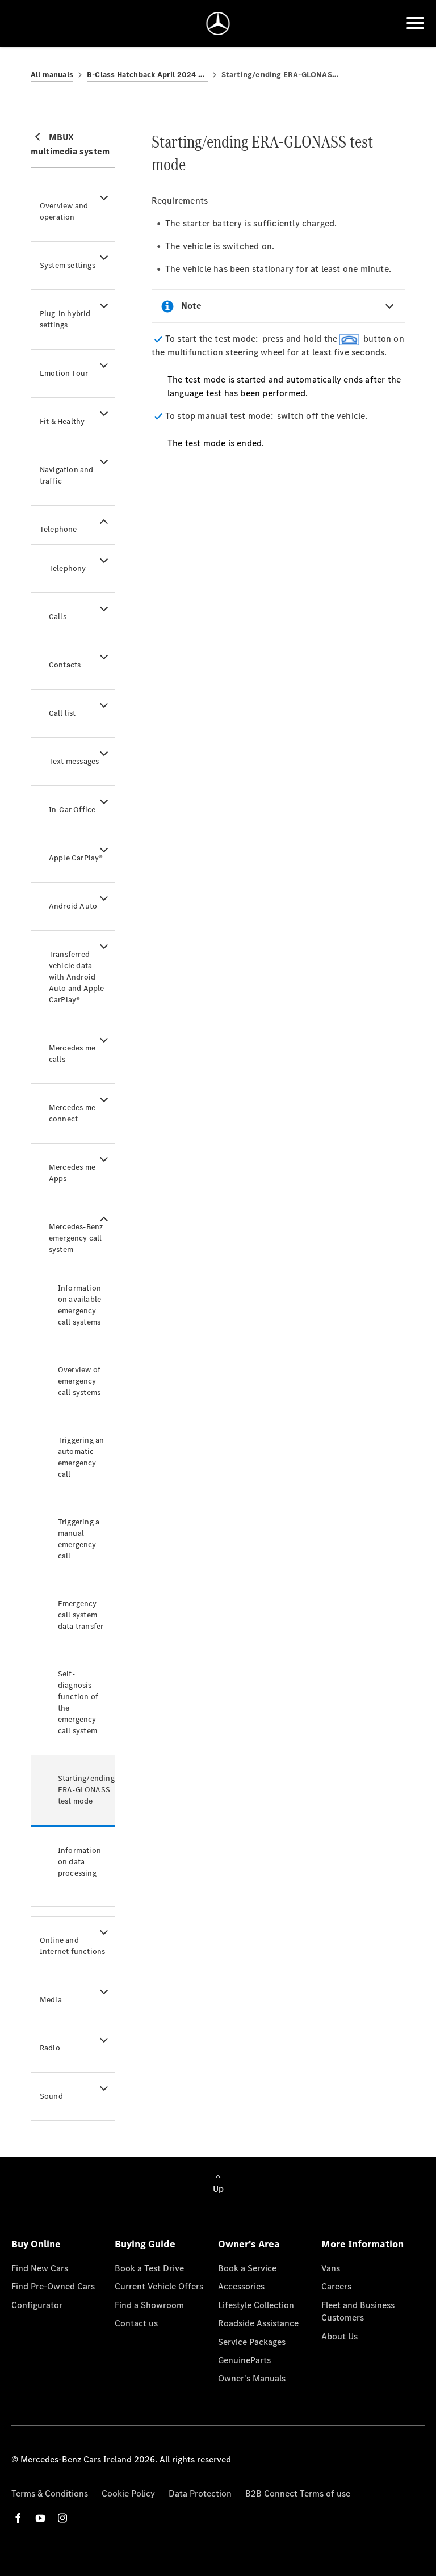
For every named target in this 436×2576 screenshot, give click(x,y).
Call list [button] (62, 713)
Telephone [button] (58, 529)
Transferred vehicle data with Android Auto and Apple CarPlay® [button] (77, 977)
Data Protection (200, 2493)
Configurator (37, 2305)
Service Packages (252, 2342)
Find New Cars (40, 2268)
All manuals (52, 75)
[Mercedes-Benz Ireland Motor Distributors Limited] (218, 24)
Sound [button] (51, 2096)
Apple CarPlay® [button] (76, 858)
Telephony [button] (68, 568)
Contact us (136, 2323)
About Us (339, 2336)
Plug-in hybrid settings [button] (65, 319)
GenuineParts (244, 2360)
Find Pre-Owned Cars (53, 2286)
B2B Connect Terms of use (298, 2493)
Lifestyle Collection (256, 2305)
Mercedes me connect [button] (72, 1113)
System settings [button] (68, 265)
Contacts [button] (65, 665)
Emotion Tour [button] (64, 373)
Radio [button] (50, 2048)
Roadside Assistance (258, 2323)
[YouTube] (40, 2518)
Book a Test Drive (149, 2268)
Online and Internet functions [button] (73, 1946)
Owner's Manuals (252, 2378)
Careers (336, 2286)
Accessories (241, 2286)
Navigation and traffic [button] (67, 475)
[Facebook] (18, 2518)
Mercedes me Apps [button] (72, 1173)
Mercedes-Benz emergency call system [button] (76, 1238)
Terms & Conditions (50, 2493)
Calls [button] (58, 617)
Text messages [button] (74, 761)
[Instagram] (62, 2518)
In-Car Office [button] (72, 810)
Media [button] (51, 2000)
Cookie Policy (128, 2493)
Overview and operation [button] (64, 211)
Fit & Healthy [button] (62, 421)
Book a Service (247, 2268)
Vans (331, 2268)
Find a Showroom (149, 2305)
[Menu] (415, 23)
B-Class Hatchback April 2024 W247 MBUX (147, 75)
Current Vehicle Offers (159, 2286)
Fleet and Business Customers (358, 2311)
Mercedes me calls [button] (72, 1054)
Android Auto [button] (73, 906)
